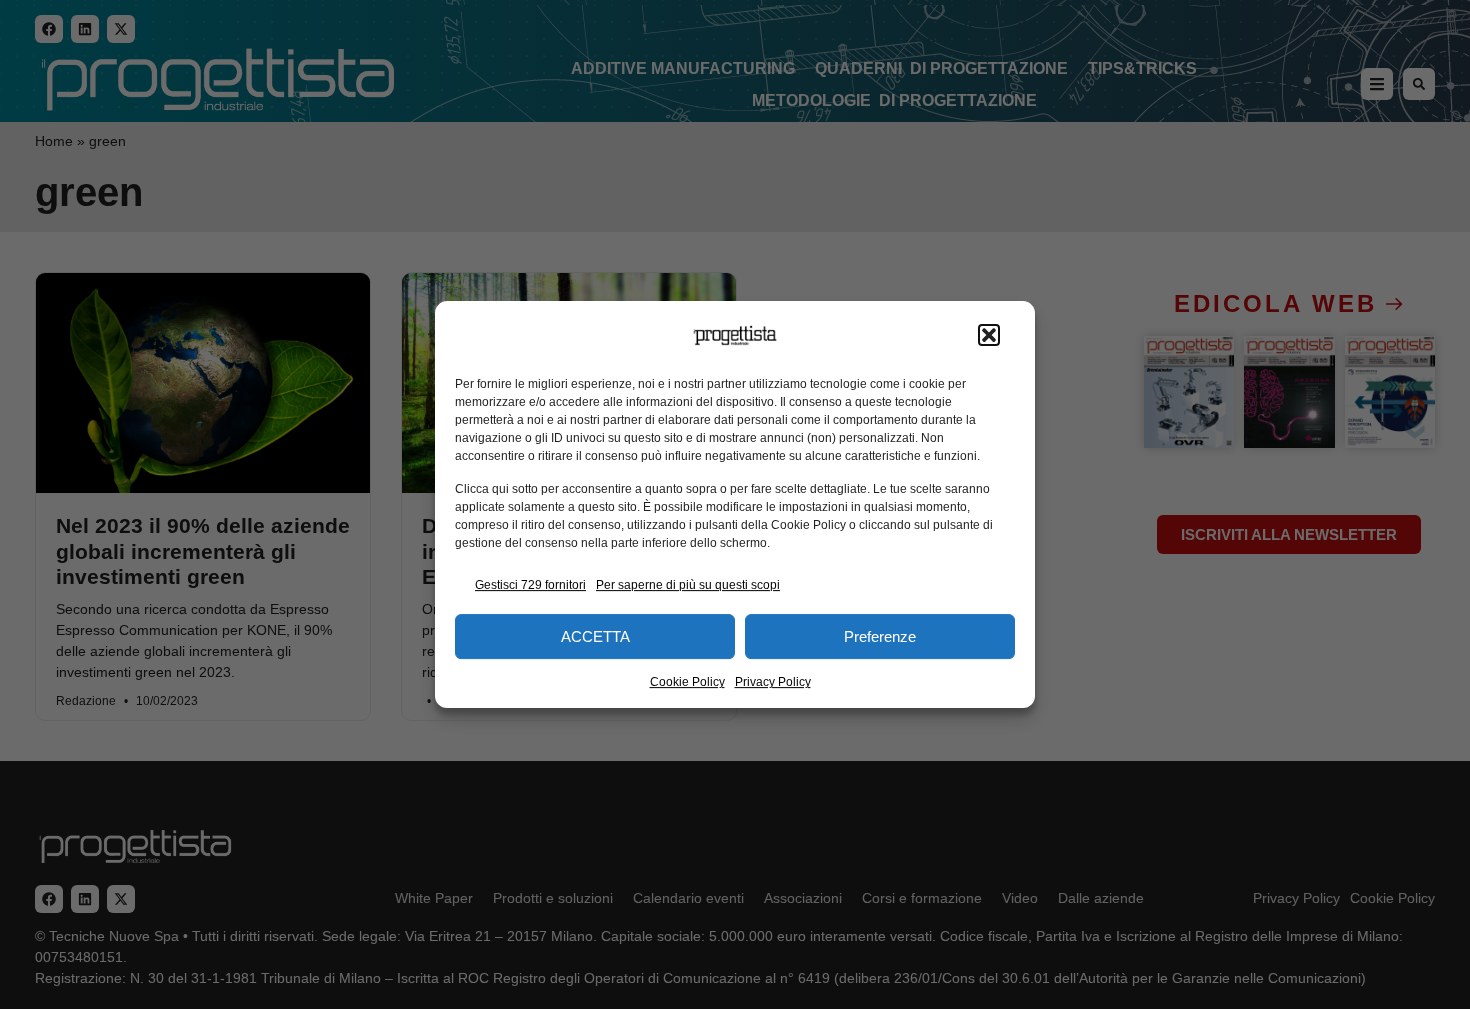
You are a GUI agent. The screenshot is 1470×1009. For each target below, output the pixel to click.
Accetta (595, 636)
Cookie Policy (687, 682)
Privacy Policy (773, 682)
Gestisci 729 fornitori (530, 585)
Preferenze (880, 636)
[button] (989, 336)
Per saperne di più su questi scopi (688, 585)
